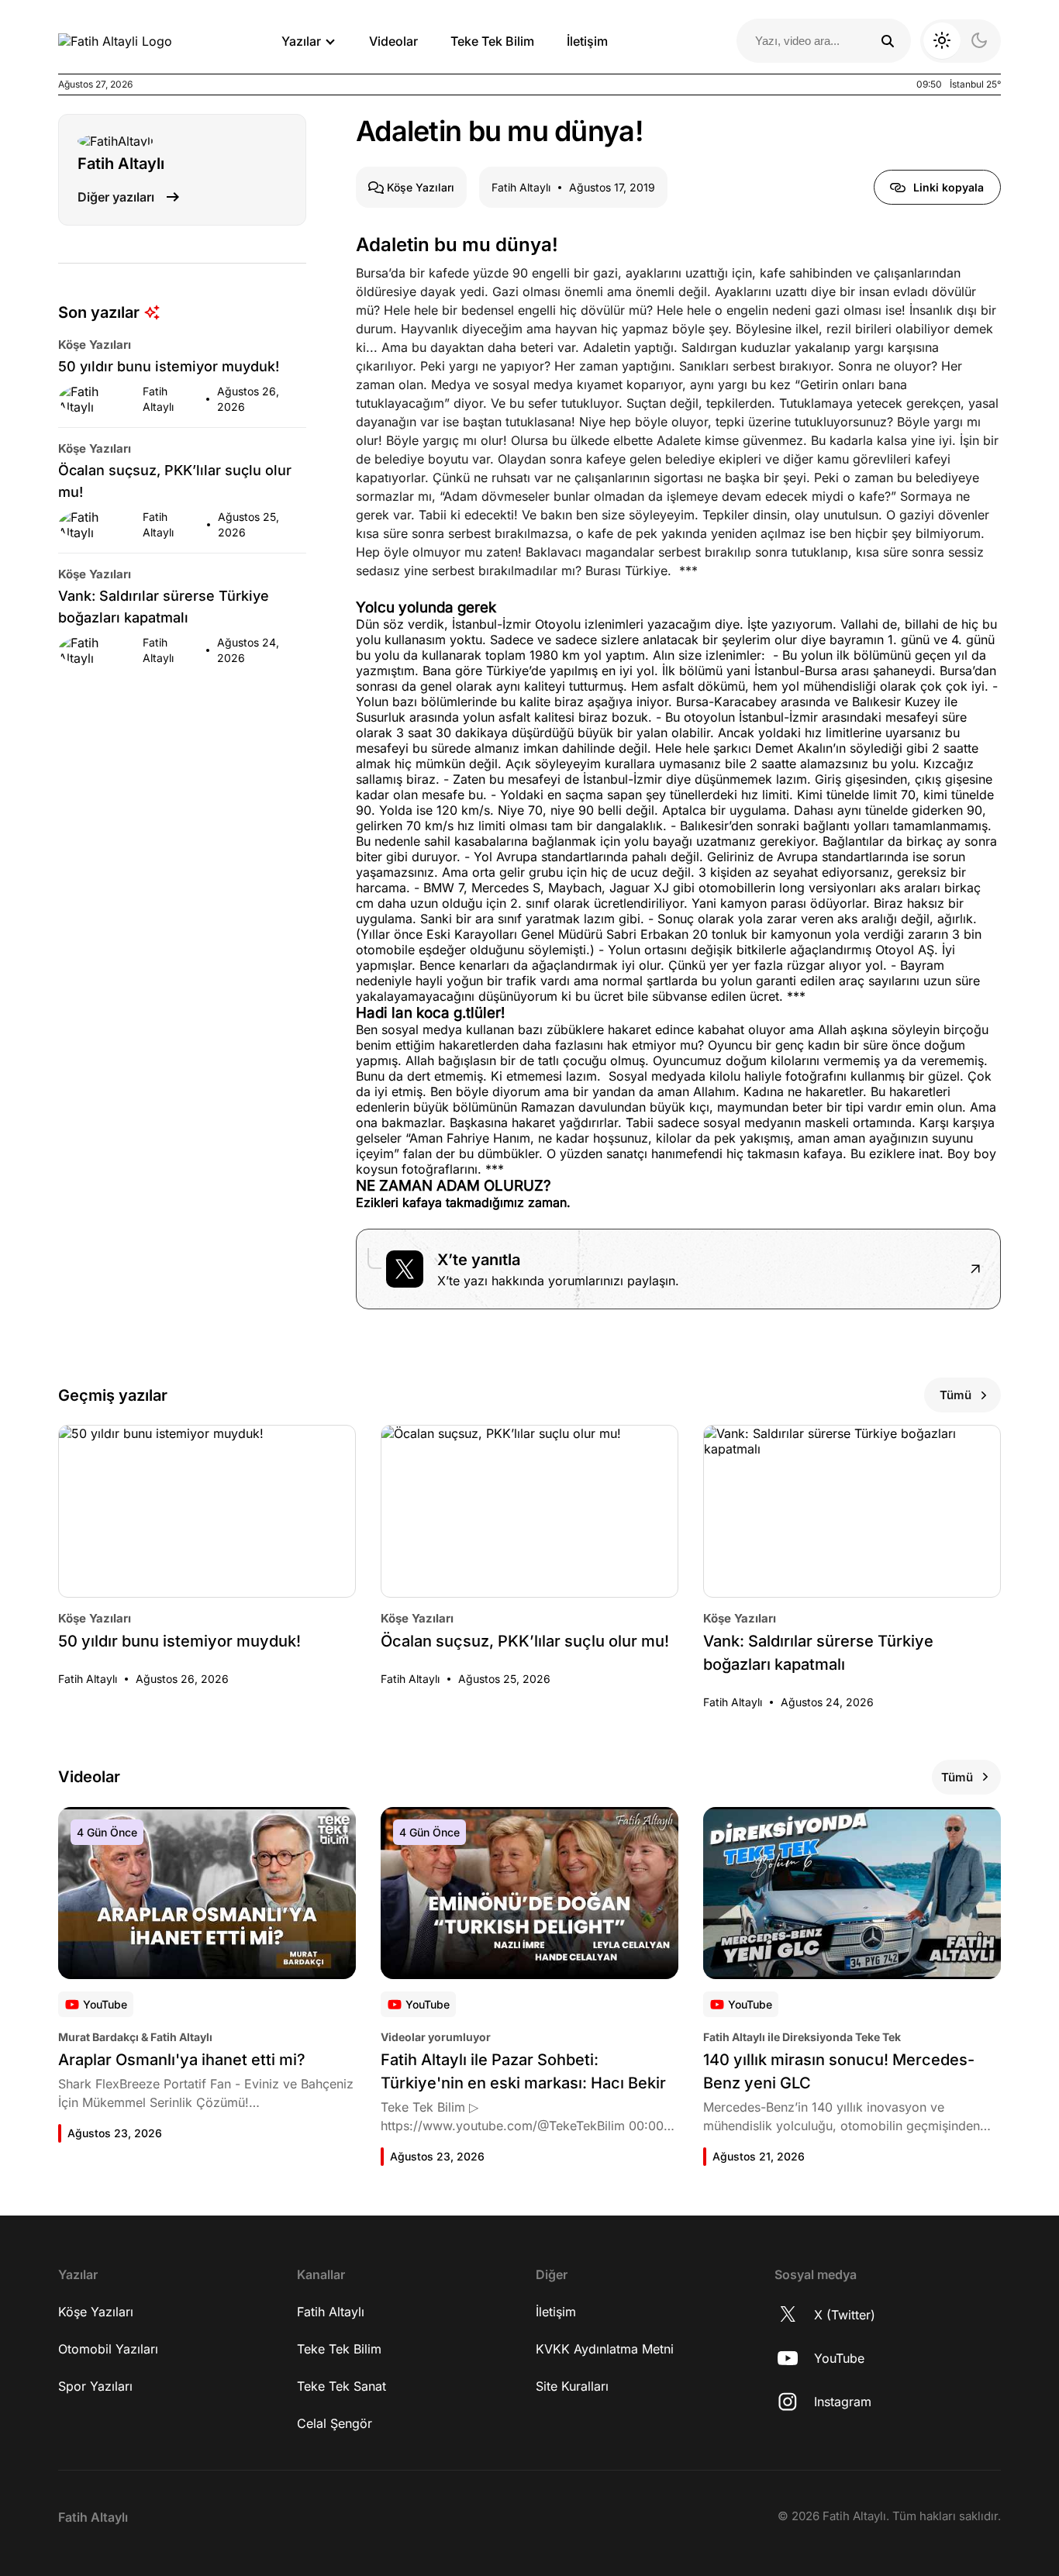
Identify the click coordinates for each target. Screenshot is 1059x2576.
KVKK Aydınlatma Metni (605, 2349)
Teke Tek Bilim (492, 41)
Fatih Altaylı (331, 2312)
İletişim (587, 41)
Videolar (393, 41)
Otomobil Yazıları (108, 2349)
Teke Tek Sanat (342, 2386)
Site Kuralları (572, 2386)
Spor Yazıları (95, 2386)
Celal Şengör (335, 2423)
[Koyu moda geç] (961, 41)
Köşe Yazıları (96, 2312)
